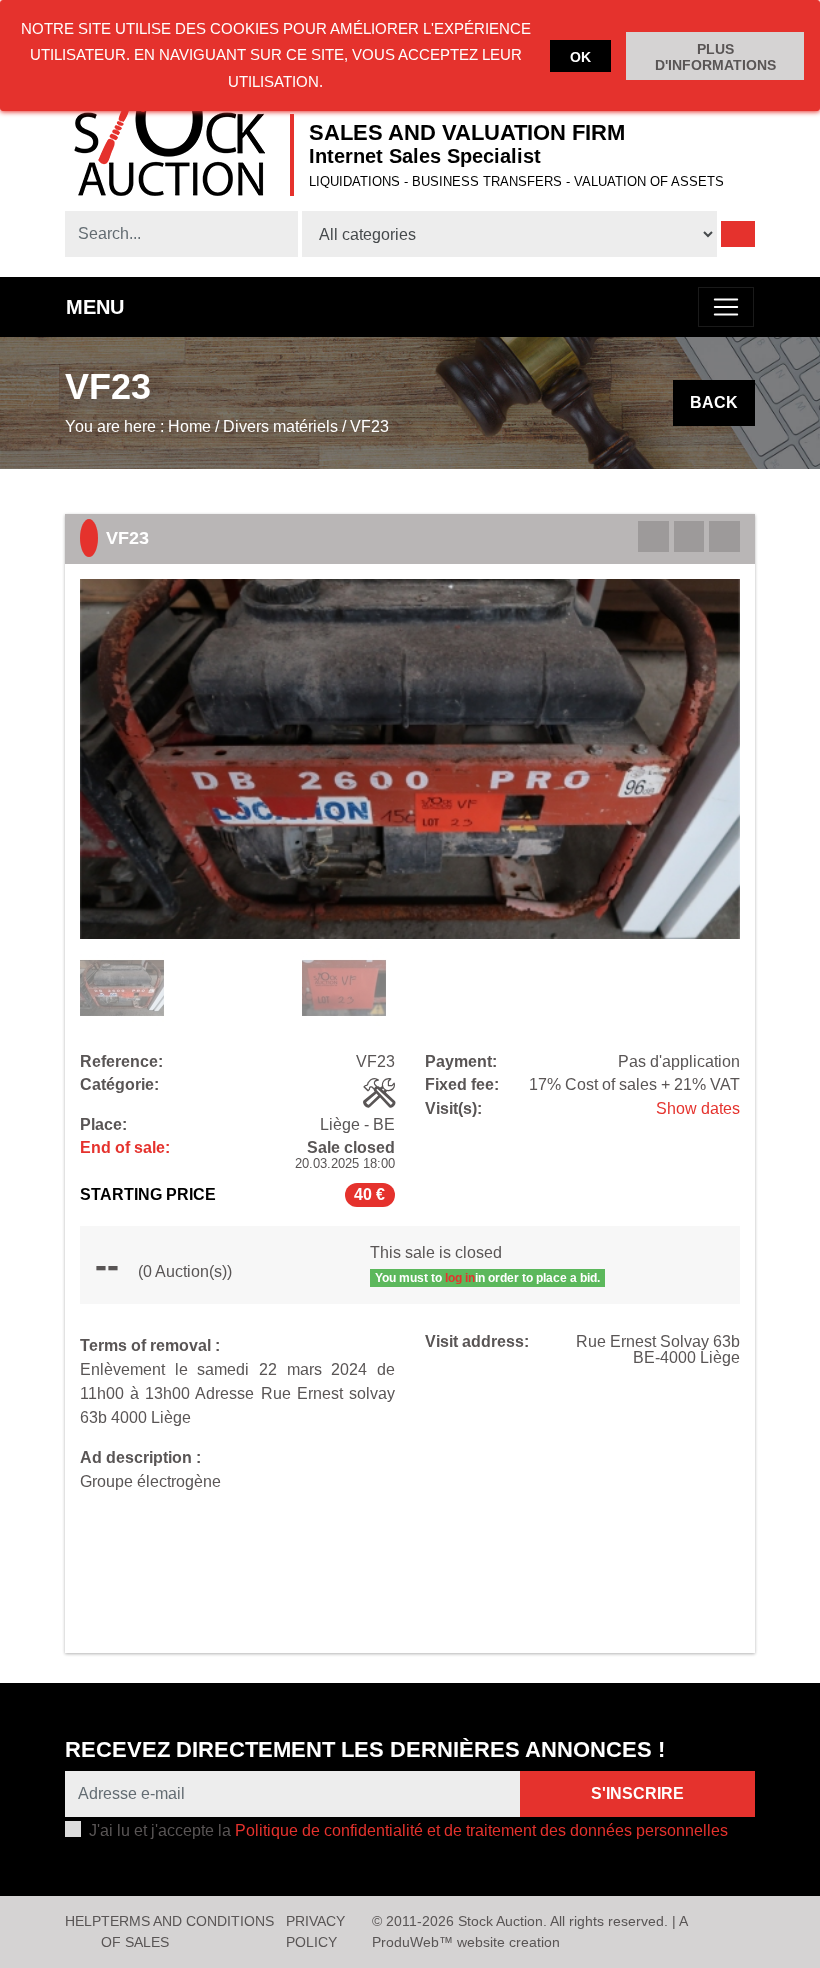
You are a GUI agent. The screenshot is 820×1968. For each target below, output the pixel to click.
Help (83, 1921)
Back (714, 402)
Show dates (698, 1108)
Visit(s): (453, 1109)
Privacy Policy (315, 1931)
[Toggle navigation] (726, 307)
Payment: (461, 1062)
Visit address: (477, 1342)
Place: (103, 1125)
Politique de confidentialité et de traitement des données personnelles (481, 1830)
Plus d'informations (715, 57)
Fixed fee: (462, 1085)
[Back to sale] (689, 536)
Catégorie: (119, 1085)
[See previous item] (653, 536)
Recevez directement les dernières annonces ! (365, 1749)
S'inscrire (637, 1793)
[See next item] (724, 536)
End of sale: (125, 1148)
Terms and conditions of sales (187, 1931)
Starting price (148, 1195)
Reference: (121, 1062)
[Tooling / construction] (379, 1093)
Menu (95, 307)
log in (460, 1278)
